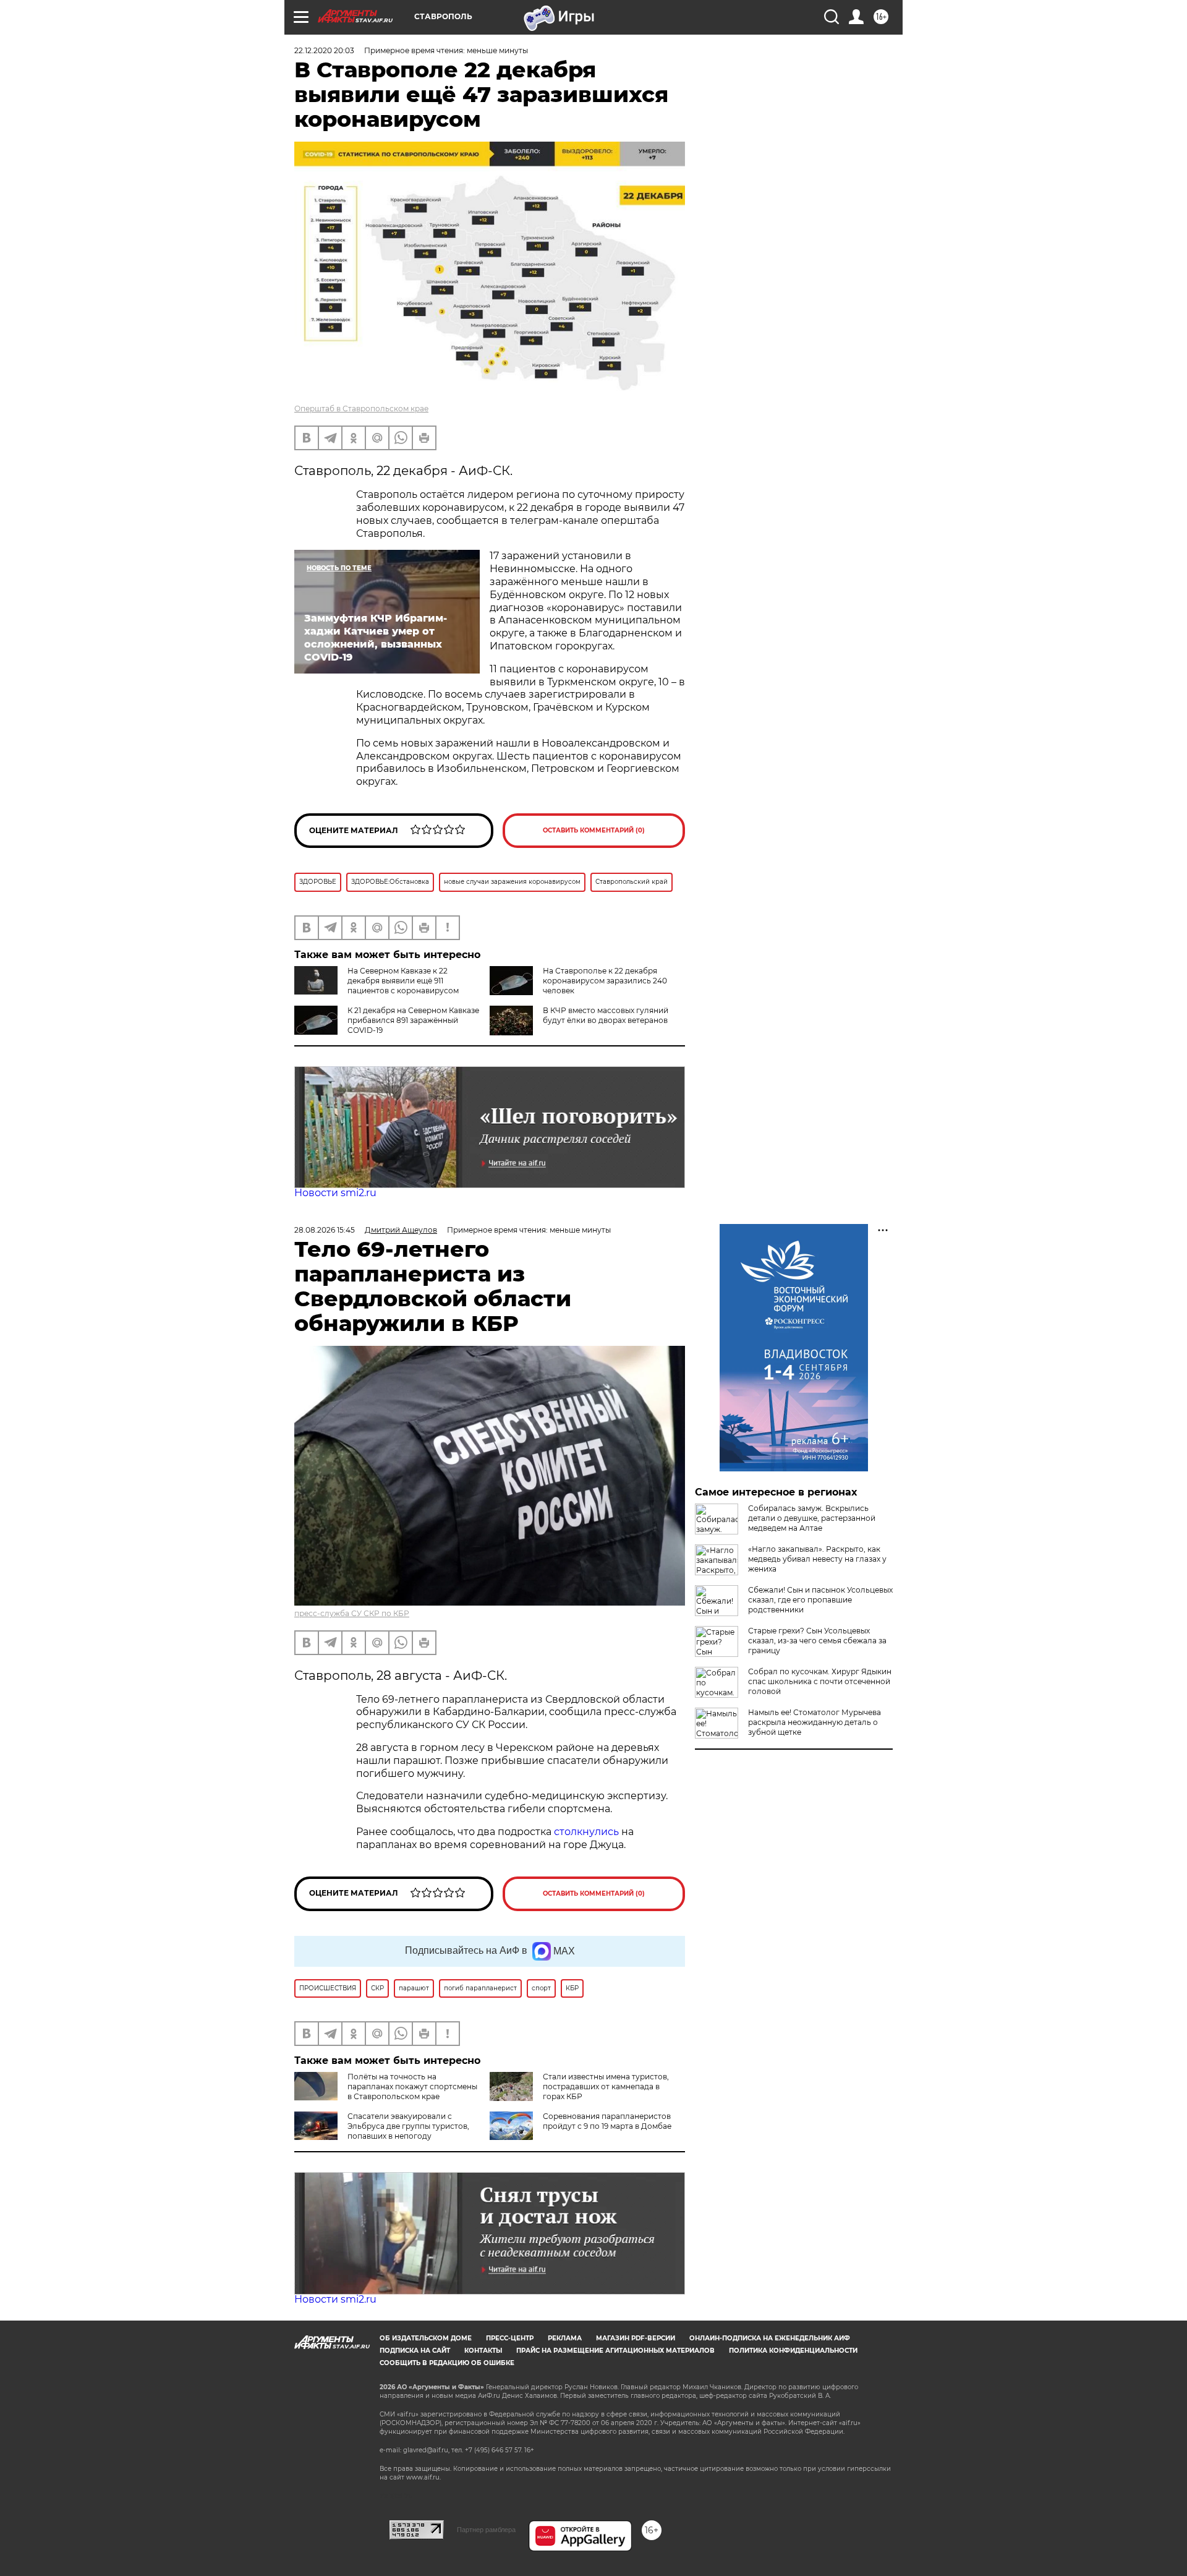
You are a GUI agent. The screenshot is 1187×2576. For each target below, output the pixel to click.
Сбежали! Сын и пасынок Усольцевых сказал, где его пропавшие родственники (820, 1600)
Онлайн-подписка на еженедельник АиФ (770, 2338)
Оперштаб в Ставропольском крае (361, 409)
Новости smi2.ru (335, 1193)
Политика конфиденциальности (793, 2351)
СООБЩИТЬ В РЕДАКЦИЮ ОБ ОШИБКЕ (447, 2363)
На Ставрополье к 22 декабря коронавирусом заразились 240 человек (605, 981)
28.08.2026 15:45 (325, 1230)
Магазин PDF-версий (636, 2338)
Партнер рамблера (486, 2530)
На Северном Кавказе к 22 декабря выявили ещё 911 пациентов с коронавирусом (403, 981)
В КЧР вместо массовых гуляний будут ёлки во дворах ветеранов (606, 1015)
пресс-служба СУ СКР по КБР (352, 1613)
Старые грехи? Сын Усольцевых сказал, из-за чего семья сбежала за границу (817, 1641)
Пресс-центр (510, 2338)
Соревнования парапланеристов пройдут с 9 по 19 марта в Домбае (607, 2121)
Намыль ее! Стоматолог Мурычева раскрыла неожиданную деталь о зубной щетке (815, 1722)
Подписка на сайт (415, 2351)
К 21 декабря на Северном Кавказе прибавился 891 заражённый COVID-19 (413, 1020)
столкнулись (586, 1832)
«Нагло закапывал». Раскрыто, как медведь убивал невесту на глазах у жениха (817, 1559)
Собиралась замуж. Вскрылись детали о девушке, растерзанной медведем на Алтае (812, 1518)
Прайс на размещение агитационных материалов (615, 2351)
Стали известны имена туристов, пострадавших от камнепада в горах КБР (606, 2086)
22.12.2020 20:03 (324, 50)
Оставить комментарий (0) (594, 830)
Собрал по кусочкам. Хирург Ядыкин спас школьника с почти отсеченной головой (820, 1681)
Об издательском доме (426, 2338)
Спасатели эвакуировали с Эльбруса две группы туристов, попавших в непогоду (408, 2126)
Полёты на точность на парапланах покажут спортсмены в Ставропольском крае (412, 2086)
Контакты (483, 2351)
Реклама (565, 2338)
